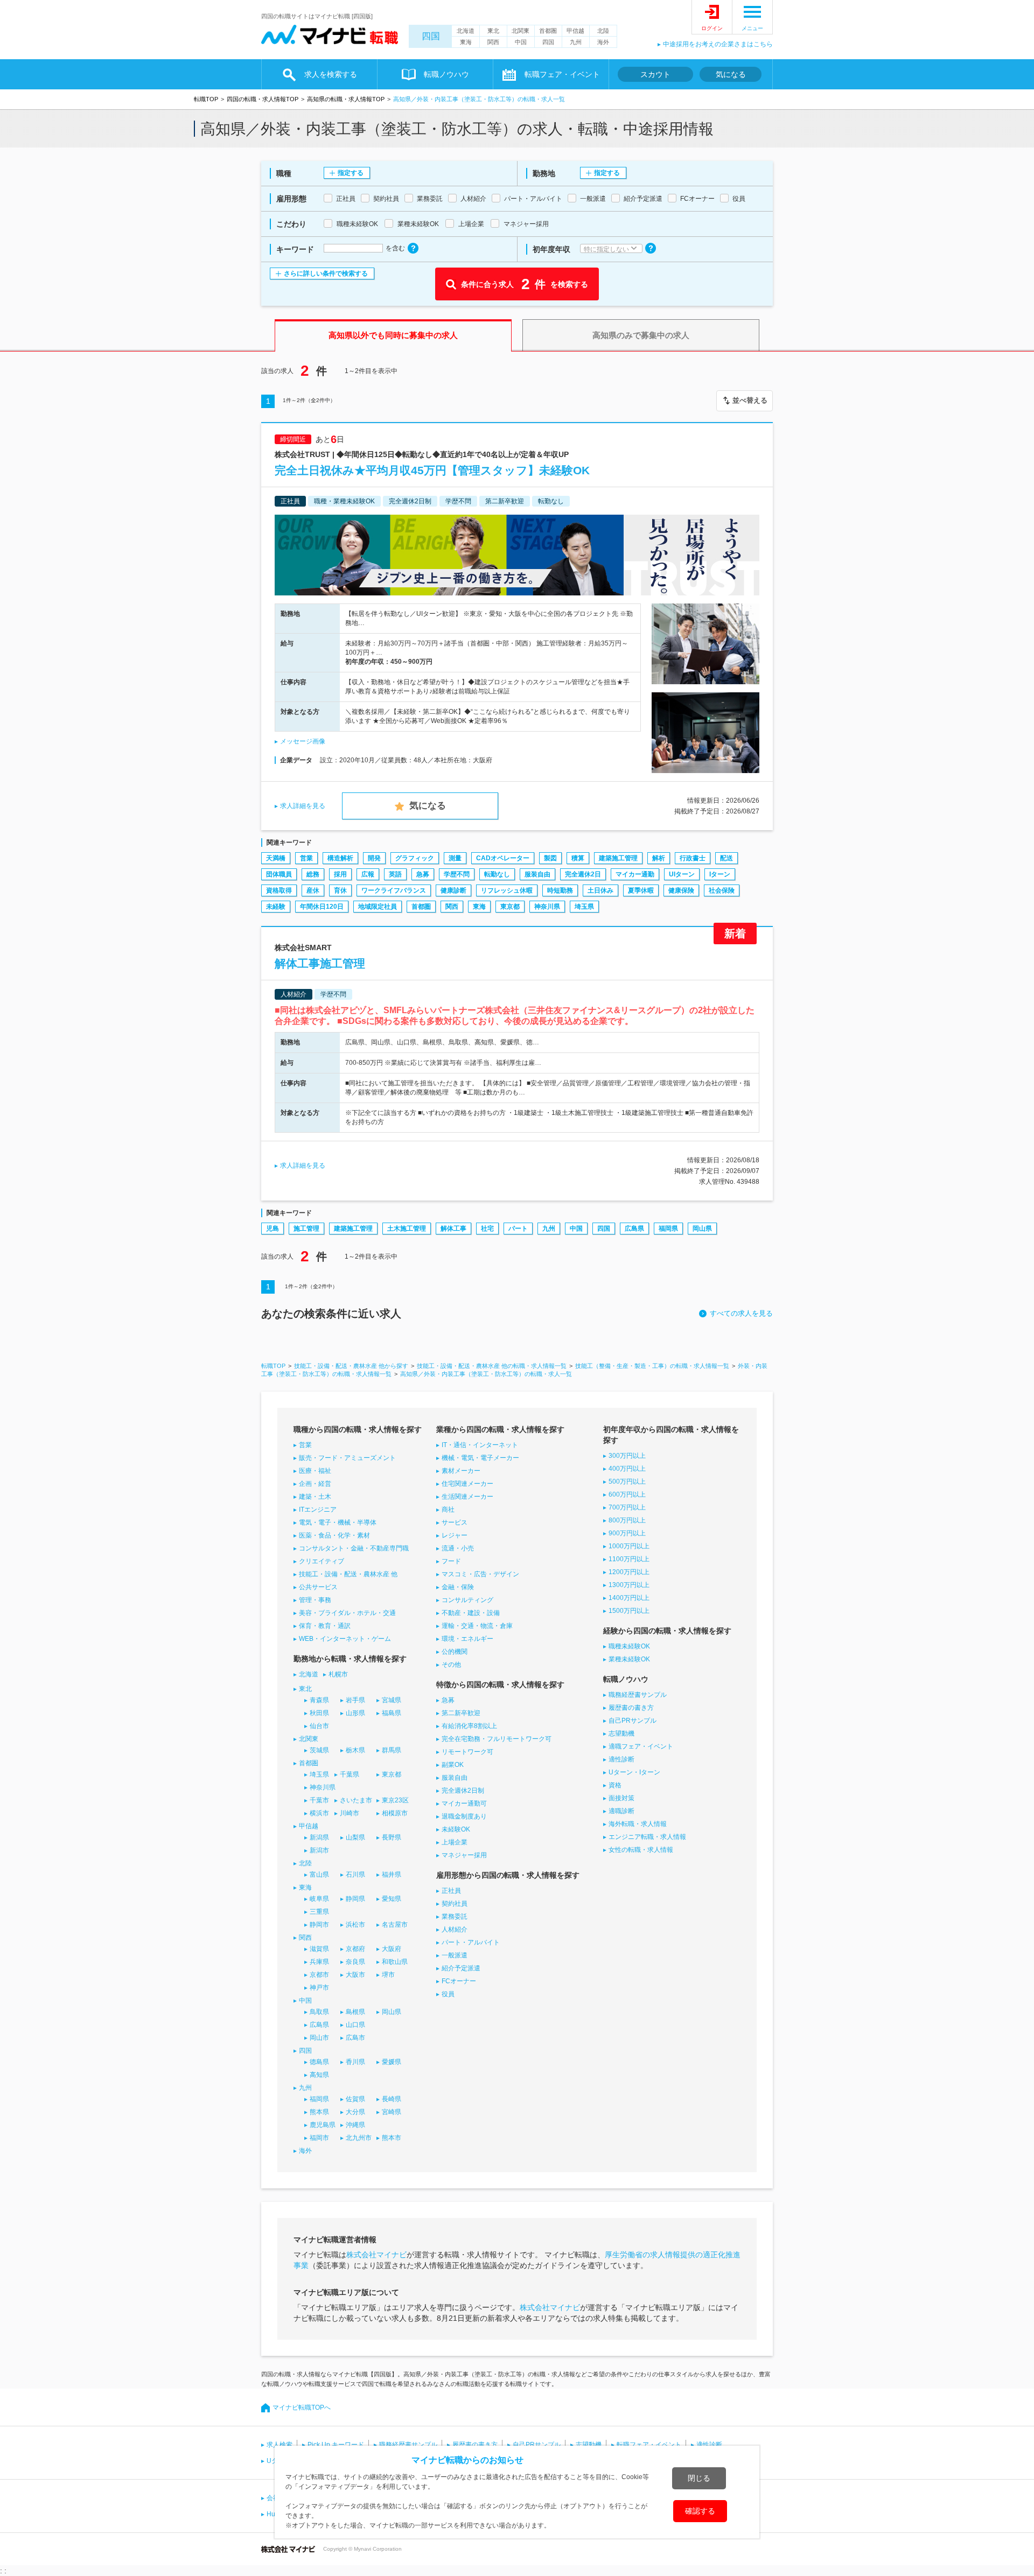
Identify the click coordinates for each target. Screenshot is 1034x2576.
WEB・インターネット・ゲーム (345, 1639)
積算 (578, 858)
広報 (368, 874)
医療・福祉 (315, 1471)
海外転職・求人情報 (638, 1824)
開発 (374, 858)
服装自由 (537, 874)
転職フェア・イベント (649, 2445)
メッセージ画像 (303, 741)
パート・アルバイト (471, 1942)
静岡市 (319, 1925)
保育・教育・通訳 (325, 1626)
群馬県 (392, 1750)
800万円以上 (627, 1520)
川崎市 (350, 1813)
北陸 (603, 31)
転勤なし (497, 874)
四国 (431, 36)
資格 (615, 1785)
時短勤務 (560, 890)
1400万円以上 (629, 1598)
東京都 (510, 907)
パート (518, 1229)
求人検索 (280, 2445)
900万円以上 (627, 1533)
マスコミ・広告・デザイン (480, 1574)
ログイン (712, 28)
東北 (493, 31)
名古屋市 (395, 1925)
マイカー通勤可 (464, 1803)
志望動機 (621, 1733)
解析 (659, 858)
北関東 (521, 31)
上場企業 (455, 1842)
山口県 (355, 2025)
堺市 (388, 1975)
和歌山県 (395, 1962)
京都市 (319, 1975)
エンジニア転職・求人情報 (647, 1837)
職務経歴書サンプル (638, 1695)
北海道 (466, 31)
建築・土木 (315, 1497)
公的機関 (455, 1652)
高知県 (319, 2075)
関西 (493, 42)
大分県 (355, 2112)
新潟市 (319, 1850)
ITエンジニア (318, 1510)
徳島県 (319, 2062)
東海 (466, 42)
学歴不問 (457, 874)
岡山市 (319, 2038)
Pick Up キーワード (336, 2445)
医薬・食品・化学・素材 (334, 1535)
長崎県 (392, 2099)
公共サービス (318, 1587)
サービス (455, 1522)
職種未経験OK (629, 1646)
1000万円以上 (629, 1546)
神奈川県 (547, 907)
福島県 (392, 1713)
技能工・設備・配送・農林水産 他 (348, 1574)
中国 (521, 42)
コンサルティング (467, 1600)
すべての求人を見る (741, 1313)
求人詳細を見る (303, 806)
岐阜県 (319, 1899)
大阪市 (355, 1975)
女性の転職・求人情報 (641, 1850)
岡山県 (702, 1229)
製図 (550, 858)
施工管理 (306, 1229)
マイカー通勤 (635, 874)
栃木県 (355, 1750)
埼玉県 (584, 907)
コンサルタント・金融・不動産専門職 (354, 1548)
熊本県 (319, 2112)
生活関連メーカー (467, 1497)
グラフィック (415, 858)
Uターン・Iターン (634, 1772)
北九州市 (359, 2138)
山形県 (355, 1713)
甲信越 (575, 31)
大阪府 (392, 1949)
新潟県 (319, 1837)
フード (451, 1561)
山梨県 (355, 1837)
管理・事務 (315, 1600)
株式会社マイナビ (376, 2255)
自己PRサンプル (633, 1721)
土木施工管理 (407, 1229)
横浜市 (319, 1813)
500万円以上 (627, 1482)
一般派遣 (455, 1955)
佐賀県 (355, 2099)
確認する (700, 2511)
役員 (448, 1994)
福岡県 (668, 1229)
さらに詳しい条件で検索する (326, 273)
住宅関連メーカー (467, 1484)
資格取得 (279, 890)
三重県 (319, 1912)
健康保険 (681, 890)
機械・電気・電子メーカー (480, 1458)
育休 (340, 890)
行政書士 (693, 858)
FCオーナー (459, 1981)
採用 (340, 874)
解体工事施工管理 (320, 963)
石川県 (355, 1875)
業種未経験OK (629, 1659)
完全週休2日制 (463, 1791)
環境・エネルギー (467, 1639)
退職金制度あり (464, 1816)
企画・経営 (315, 1484)
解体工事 (453, 1229)
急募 (423, 874)
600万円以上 (627, 1494)
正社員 (451, 1891)
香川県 (355, 2062)
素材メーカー (461, 1471)
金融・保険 (458, 1587)
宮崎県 (392, 2112)
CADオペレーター (503, 858)
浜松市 (355, 1925)
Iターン (720, 874)
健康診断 (453, 890)
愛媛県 (392, 2062)
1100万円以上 (629, 1559)
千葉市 (319, 1800)
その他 (451, 1665)
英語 (395, 874)
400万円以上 (627, 1469)
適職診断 (621, 1811)
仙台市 (319, 1726)
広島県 (634, 1229)
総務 (313, 874)
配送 (726, 858)
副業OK (453, 1765)
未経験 (276, 907)
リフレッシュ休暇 (507, 890)
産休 (313, 890)
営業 (306, 858)
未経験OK (456, 1829)
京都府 (355, 1949)
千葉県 (350, 1774)
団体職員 (279, 874)
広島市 (355, 2038)
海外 (603, 42)
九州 (576, 42)
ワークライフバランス (394, 890)
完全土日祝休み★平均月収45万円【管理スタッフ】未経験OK (432, 470)
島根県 (355, 2012)
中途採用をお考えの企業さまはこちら (718, 44)
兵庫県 (319, 1962)
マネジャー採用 (464, 1855)
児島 (273, 1229)
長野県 (392, 1837)
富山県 (319, 1875)
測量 (455, 858)
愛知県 (392, 1899)
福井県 (392, 1875)
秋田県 (319, 1713)
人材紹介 (455, 1929)
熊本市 (392, 2138)
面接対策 (621, 1798)
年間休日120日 (322, 907)
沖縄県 (355, 2125)
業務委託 (455, 1917)
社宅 (487, 1229)
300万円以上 (627, 1456)
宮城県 (392, 1700)
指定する (351, 173)
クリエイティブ (322, 1561)
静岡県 (355, 1899)
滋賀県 (319, 1949)
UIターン (682, 874)
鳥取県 (319, 2012)
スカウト (655, 74)
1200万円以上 (629, 1572)
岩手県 (355, 1700)
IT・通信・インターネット (480, 1445)
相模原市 (395, 1813)
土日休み (600, 890)
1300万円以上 (629, 1585)
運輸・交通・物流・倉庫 (477, 1626)
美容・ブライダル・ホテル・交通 (347, 1613)
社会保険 (722, 890)
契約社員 (455, 1904)
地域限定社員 (378, 907)
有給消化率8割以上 (469, 1726)
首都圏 (548, 31)
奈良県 (355, 1962)
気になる (731, 74)
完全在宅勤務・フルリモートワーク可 (497, 1739)
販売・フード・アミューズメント (347, 1458)
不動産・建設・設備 (471, 1613)
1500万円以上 (629, 1611)
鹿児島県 (323, 2125)
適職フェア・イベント (641, 1746)
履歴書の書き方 (631, 1708)
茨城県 (319, 1750)
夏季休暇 (641, 890)
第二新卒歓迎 (461, 1713)
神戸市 (319, 1988)
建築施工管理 (618, 858)
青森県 (319, 1700)
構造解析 (340, 858)
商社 (448, 1510)
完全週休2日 (583, 874)
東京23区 (395, 1800)
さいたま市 (356, 1800)
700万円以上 (627, 1507)
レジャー (455, 1535)
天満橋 (276, 858)
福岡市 (319, 2138)
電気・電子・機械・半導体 (338, 1522)
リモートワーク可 (467, 1752)
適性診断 (621, 1759)
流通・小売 (458, 1548)
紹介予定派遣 (461, 1968)
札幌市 (338, 1674)
